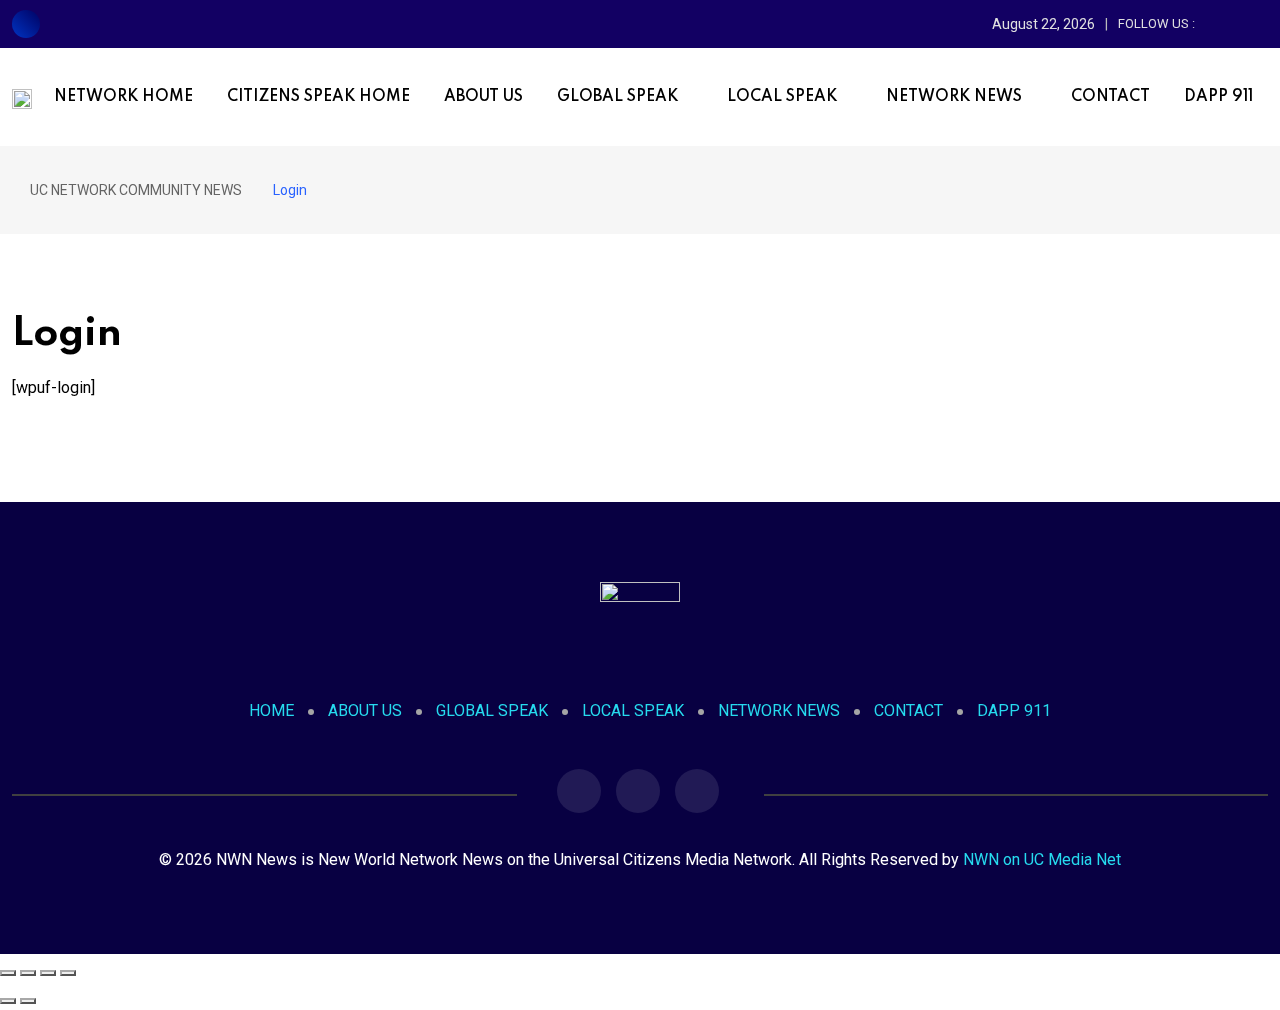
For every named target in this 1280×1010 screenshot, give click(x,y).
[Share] (48, 973)
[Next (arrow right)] (28, 1001)
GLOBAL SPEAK (617, 97)
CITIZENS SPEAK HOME (318, 97)
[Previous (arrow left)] (8, 1001)
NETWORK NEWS (954, 97)
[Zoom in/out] (8, 973)
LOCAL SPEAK (782, 97)
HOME (271, 710)
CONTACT (1110, 97)
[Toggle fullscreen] (28, 973)
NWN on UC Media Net (1042, 859)
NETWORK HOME (123, 97)
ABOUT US (483, 97)
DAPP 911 (1218, 97)
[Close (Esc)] (68, 973)
